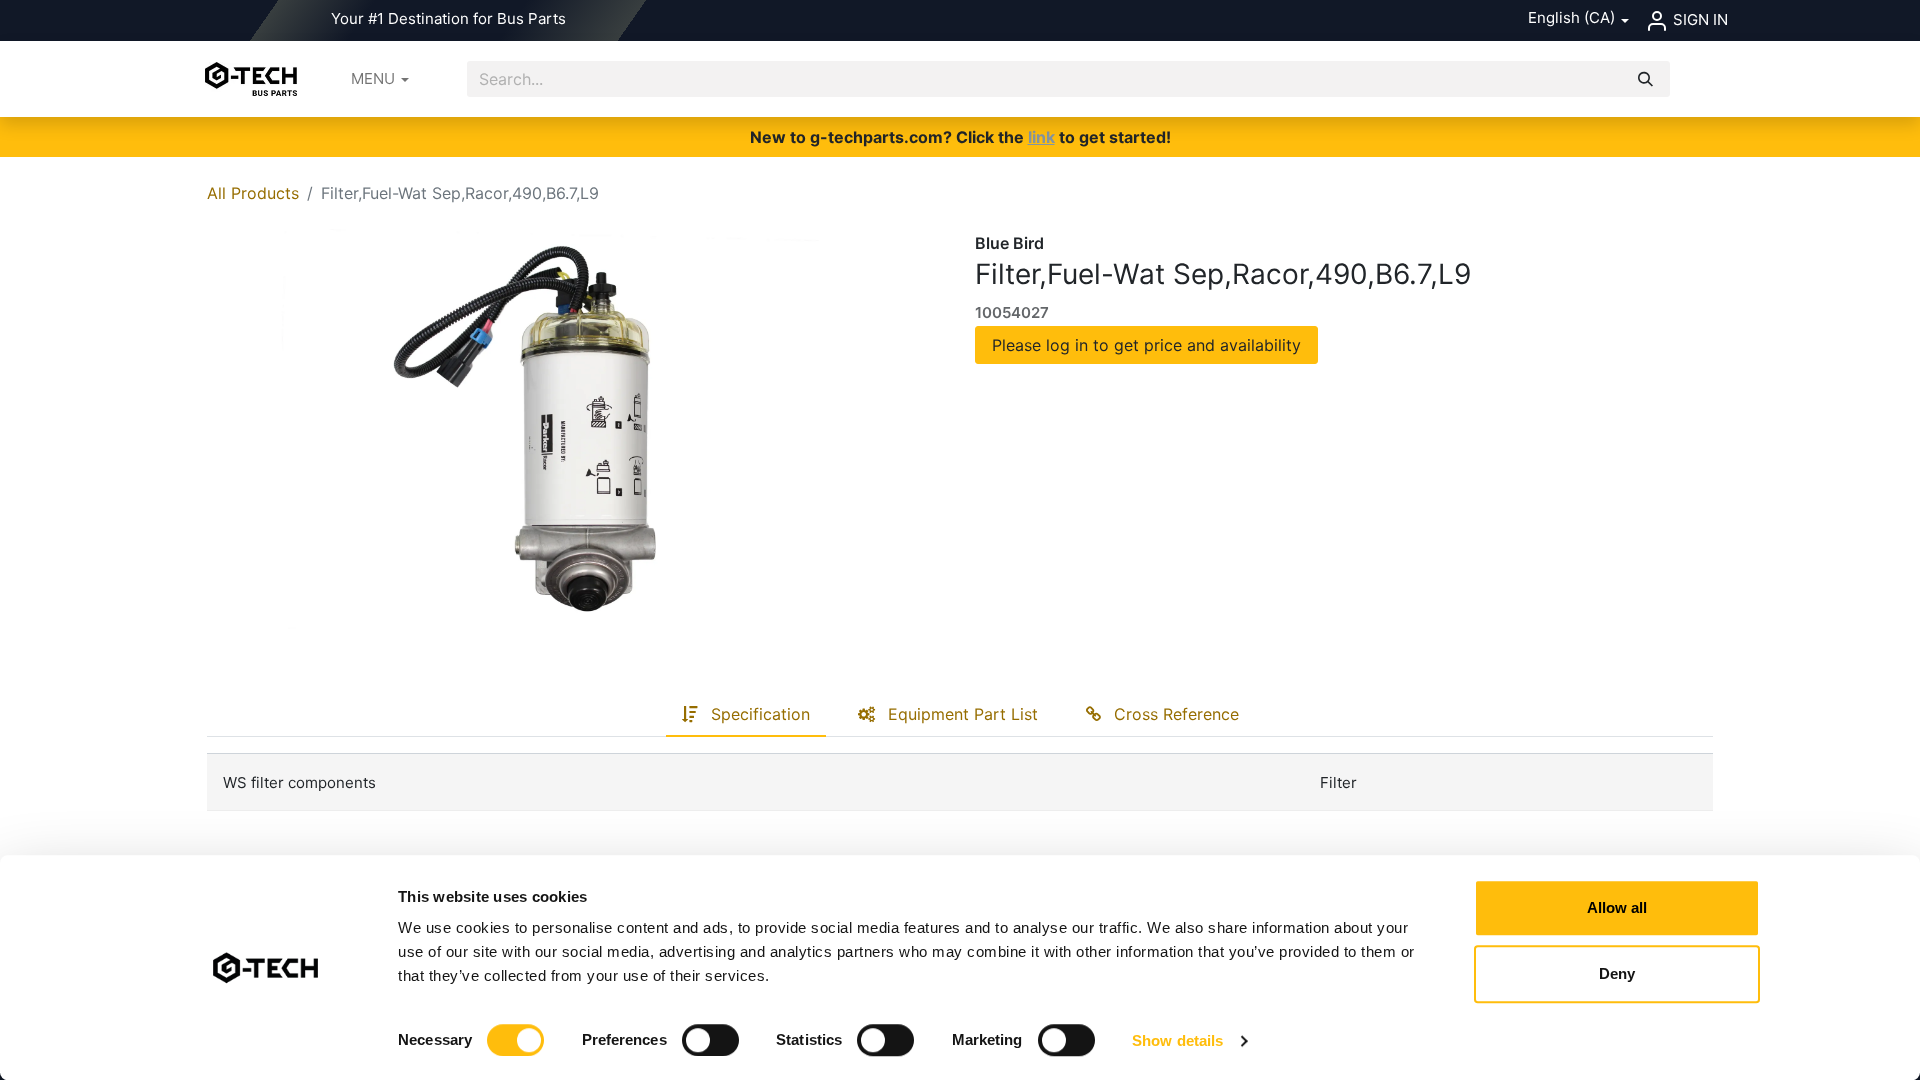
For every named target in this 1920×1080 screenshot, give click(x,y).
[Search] (1645, 79)
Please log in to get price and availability (1146, 345)
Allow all (1617, 907)
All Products (253, 193)
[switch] (710, 1040)
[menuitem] (380, 79)
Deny (1617, 973)
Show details (1177, 1040)
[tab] (746, 715)
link (1041, 137)
